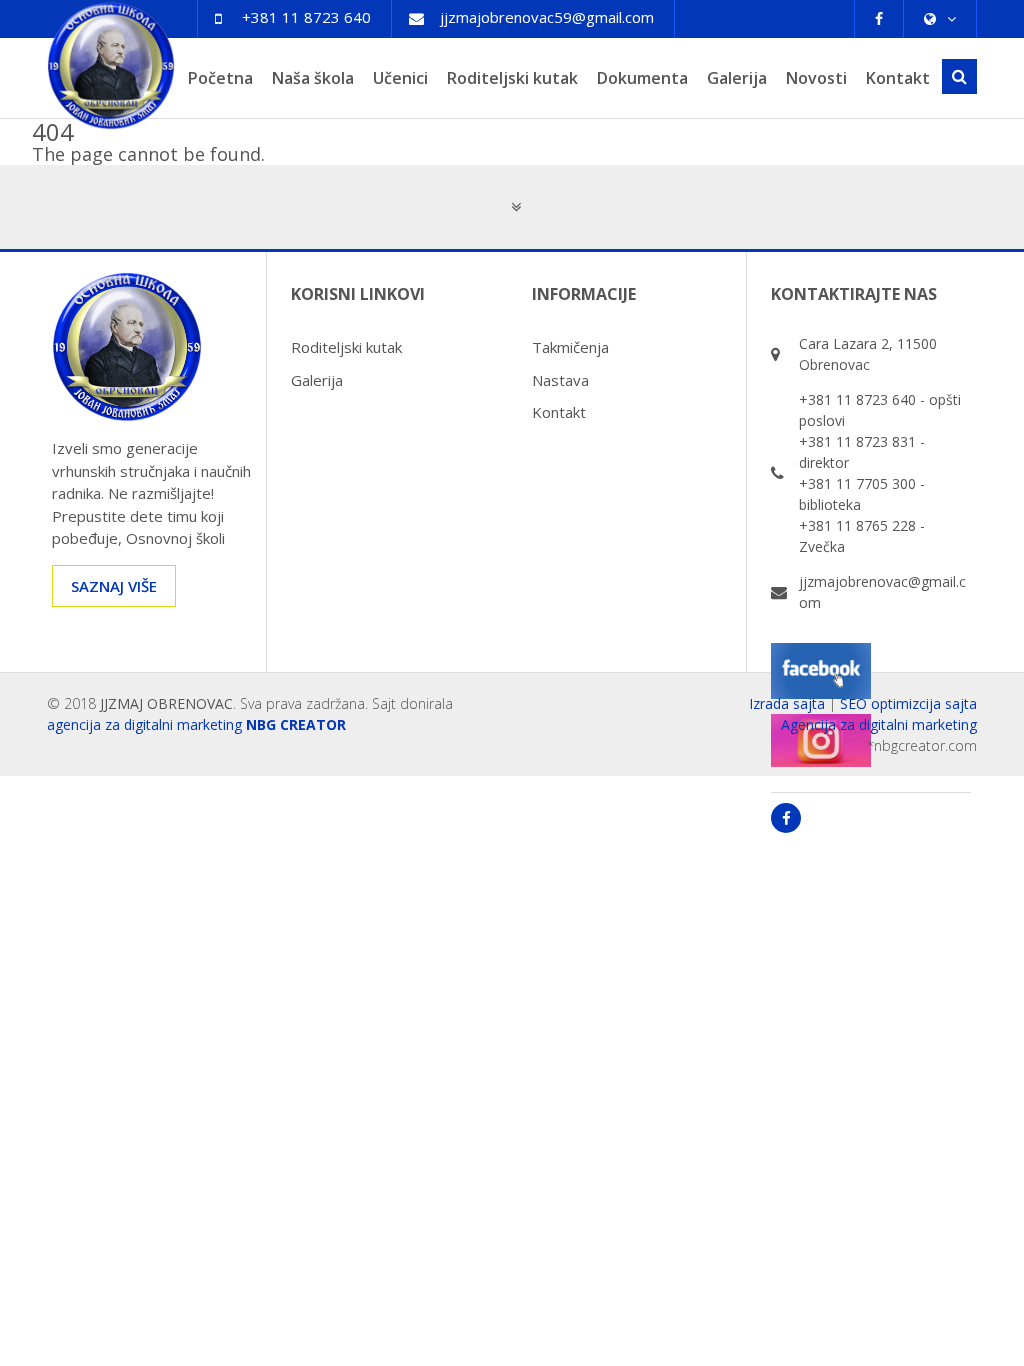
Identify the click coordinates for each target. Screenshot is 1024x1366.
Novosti (816, 78)
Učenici (400, 78)
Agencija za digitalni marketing (879, 724)
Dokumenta (642, 78)
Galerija (737, 78)
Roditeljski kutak (512, 78)
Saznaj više (114, 586)
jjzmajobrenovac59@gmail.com (547, 17)
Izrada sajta (787, 703)
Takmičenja (570, 347)
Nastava (560, 380)
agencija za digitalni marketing (144, 724)
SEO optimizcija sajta (908, 703)
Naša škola (313, 78)
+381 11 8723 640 (306, 17)
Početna (220, 78)
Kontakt (898, 78)
